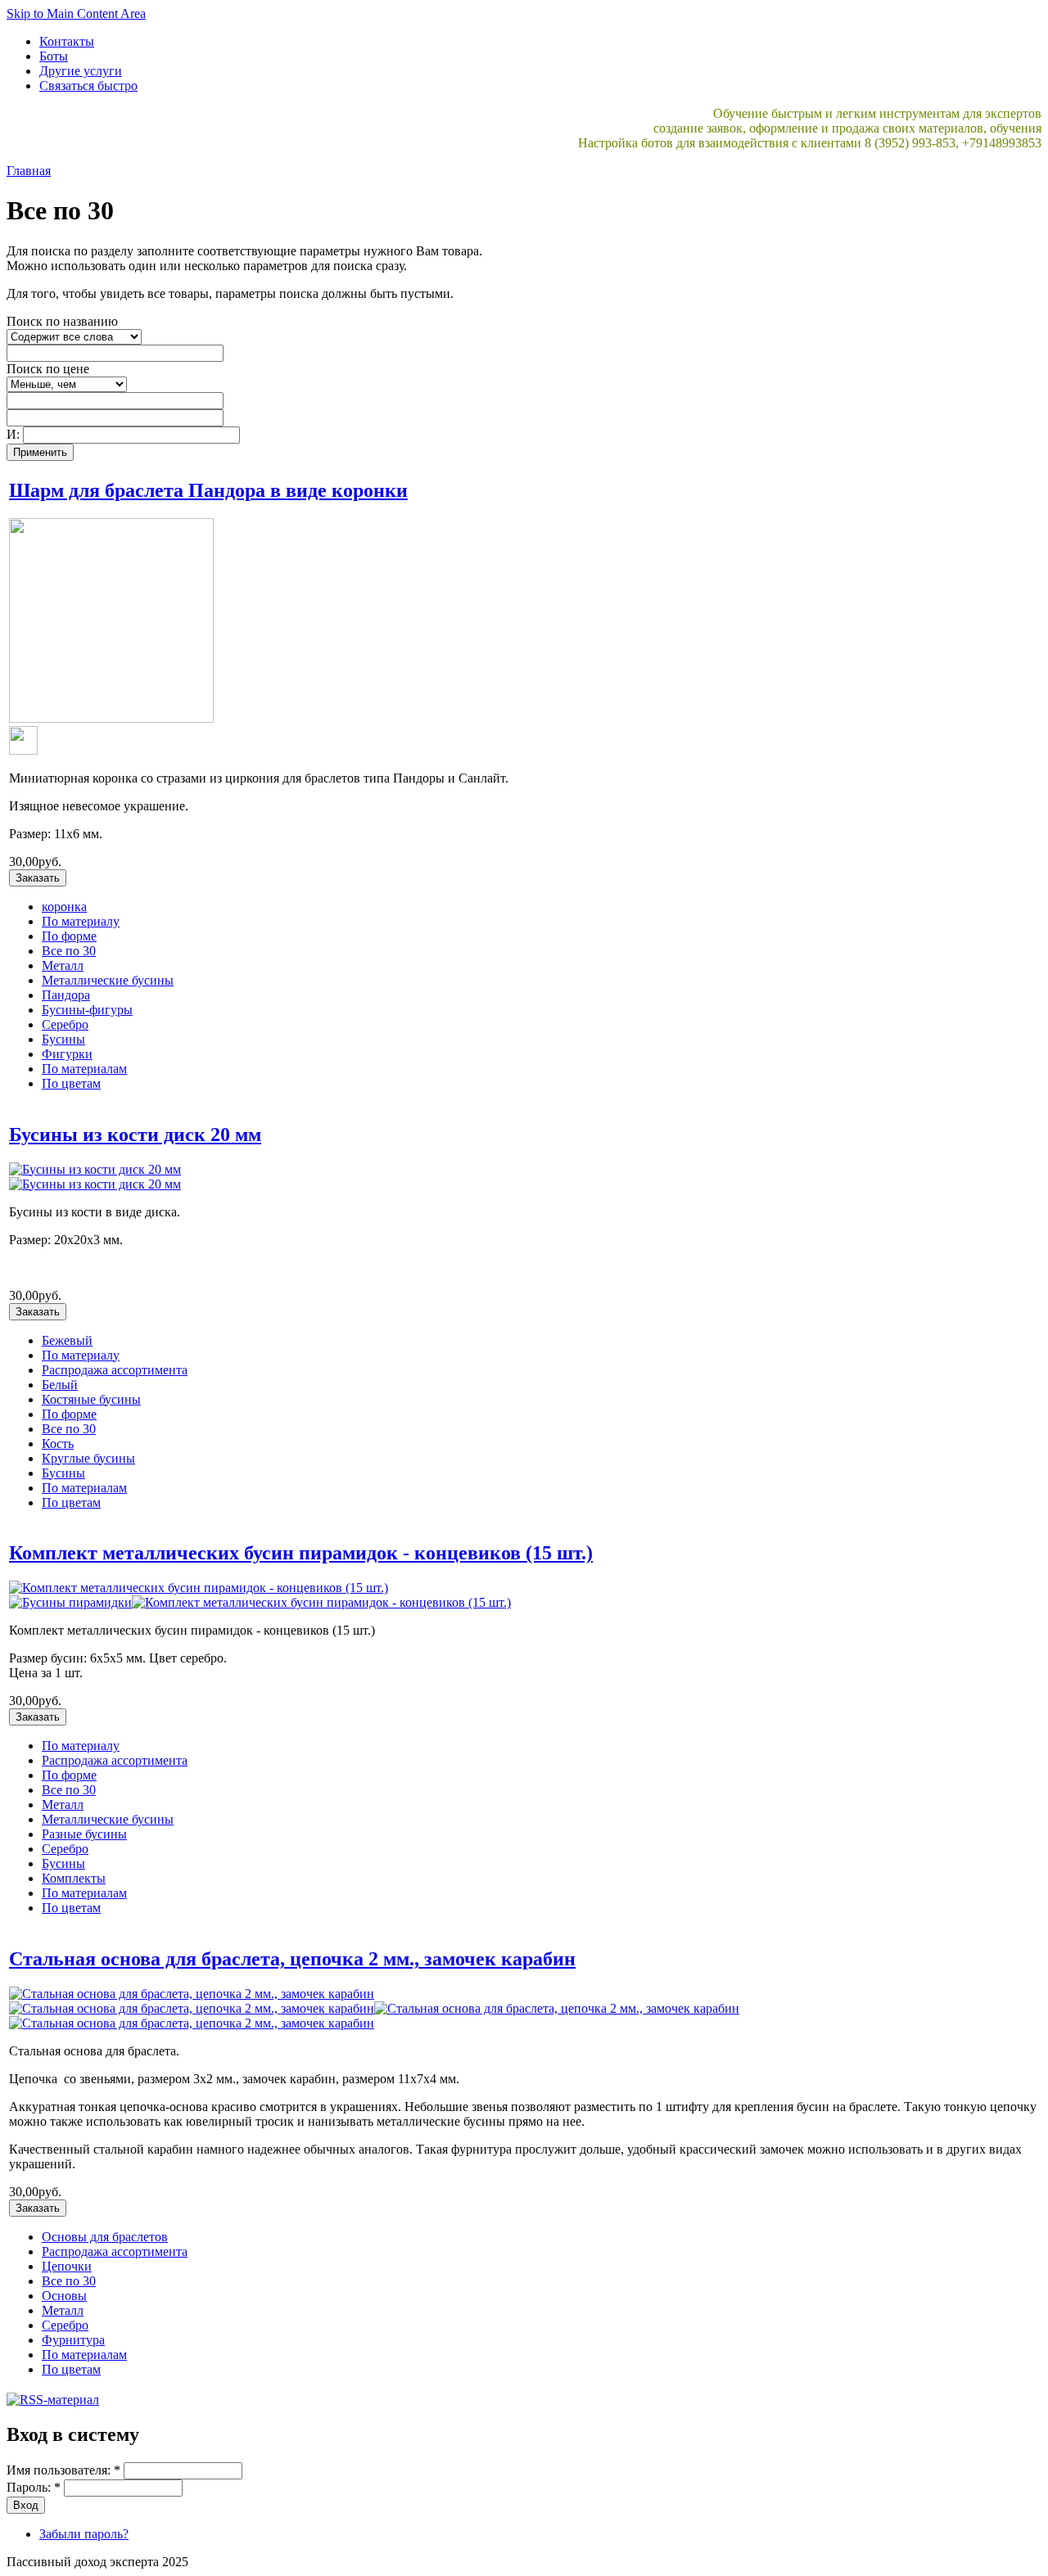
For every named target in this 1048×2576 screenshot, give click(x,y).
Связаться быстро (88, 86)
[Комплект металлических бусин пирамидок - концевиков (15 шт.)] (199, 1588)
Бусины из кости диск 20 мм (135, 1135)
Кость (58, 1444)
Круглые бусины (88, 1458)
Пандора (66, 995)
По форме (69, 936)
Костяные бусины (91, 1399)
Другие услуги (81, 71)
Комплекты (74, 1878)
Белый (60, 1385)
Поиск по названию (62, 321)
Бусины (63, 1039)
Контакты (67, 41)
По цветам (71, 1083)
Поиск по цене (48, 369)
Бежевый (67, 1340)
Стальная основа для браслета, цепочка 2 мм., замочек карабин (292, 1959)
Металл (63, 965)
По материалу (81, 921)
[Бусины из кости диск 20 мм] (95, 1169)
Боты (54, 56)
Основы (64, 2296)
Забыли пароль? (84, 2534)
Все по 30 (69, 951)
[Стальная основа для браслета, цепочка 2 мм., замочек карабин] (192, 1994)
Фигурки (67, 1054)
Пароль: (34, 2487)
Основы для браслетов (105, 2237)
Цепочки (67, 2266)
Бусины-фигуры (87, 1010)
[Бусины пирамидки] (70, 1602)
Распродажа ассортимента (115, 1370)
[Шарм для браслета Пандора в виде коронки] (111, 718)
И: (15, 434)
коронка (64, 907)
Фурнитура (73, 2340)
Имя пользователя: (63, 2470)
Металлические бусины (108, 980)
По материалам (84, 1069)
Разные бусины (84, 1834)
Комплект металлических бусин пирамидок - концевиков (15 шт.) (301, 1553)
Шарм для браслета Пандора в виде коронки (208, 490)
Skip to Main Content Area (76, 14)
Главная (29, 171)
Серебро (65, 1024)
